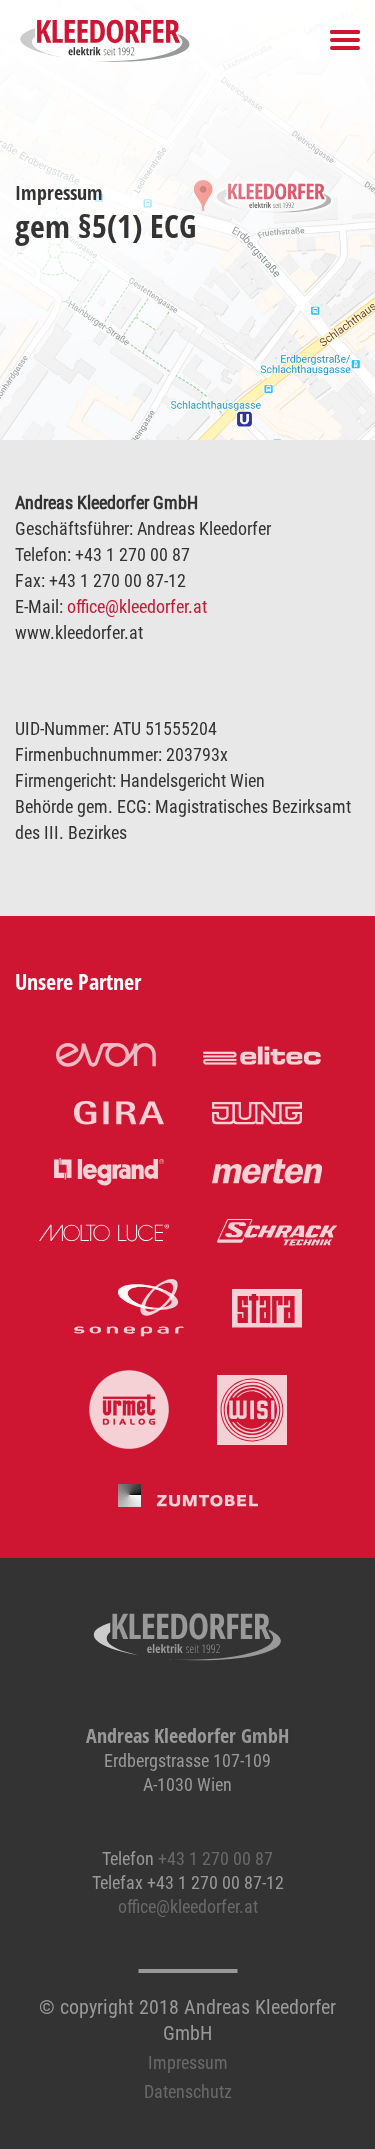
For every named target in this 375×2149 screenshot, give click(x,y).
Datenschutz (188, 2091)
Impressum (188, 2062)
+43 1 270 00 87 (215, 1858)
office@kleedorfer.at (137, 606)
